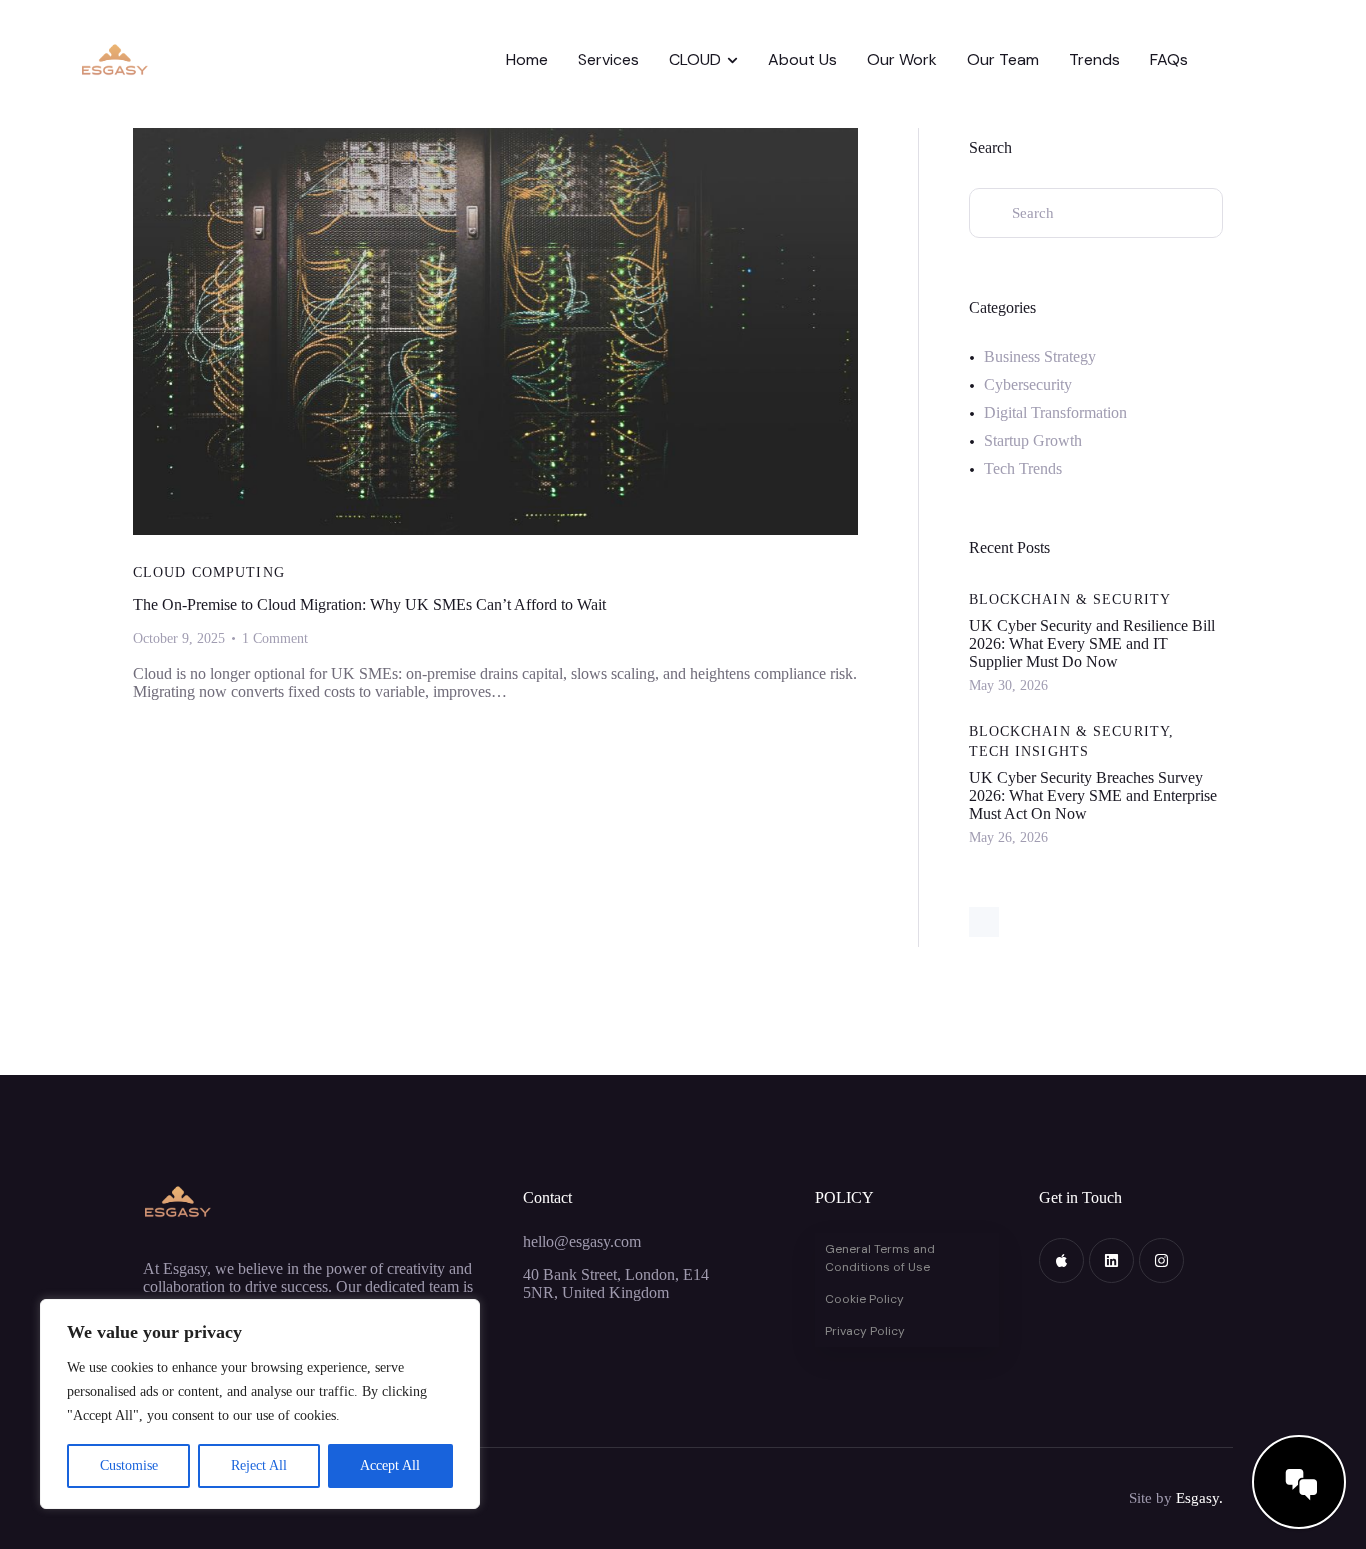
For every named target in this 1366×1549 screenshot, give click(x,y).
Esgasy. (1199, 1498)
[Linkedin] (1111, 1260)
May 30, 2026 (1008, 685)
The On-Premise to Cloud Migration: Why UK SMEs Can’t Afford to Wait (369, 604)
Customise (129, 1465)
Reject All (259, 1465)
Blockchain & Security (1070, 599)
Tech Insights (1029, 751)
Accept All (390, 1465)
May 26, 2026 (1008, 837)
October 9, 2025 (179, 638)
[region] (260, 1404)
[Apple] (1061, 1260)
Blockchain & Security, (1072, 731)
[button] (1319, 1286)
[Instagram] (1161, 1260)
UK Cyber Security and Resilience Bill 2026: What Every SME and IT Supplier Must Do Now (1092, 643)
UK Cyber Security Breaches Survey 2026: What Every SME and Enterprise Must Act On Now (1093, 795)
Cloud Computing (209, 572)
